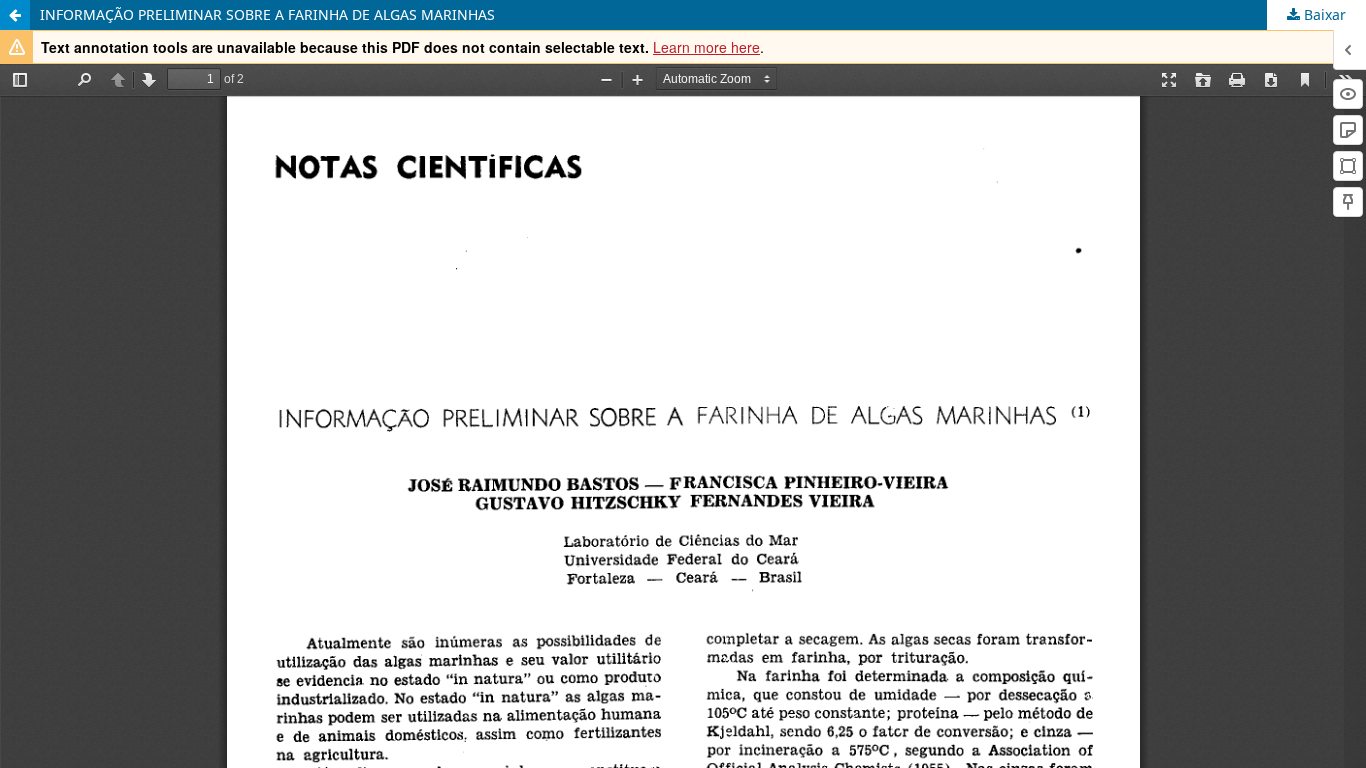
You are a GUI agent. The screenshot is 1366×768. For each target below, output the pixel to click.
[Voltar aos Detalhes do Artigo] (15, 15)
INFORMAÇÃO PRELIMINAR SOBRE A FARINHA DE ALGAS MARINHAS (267, 14)
